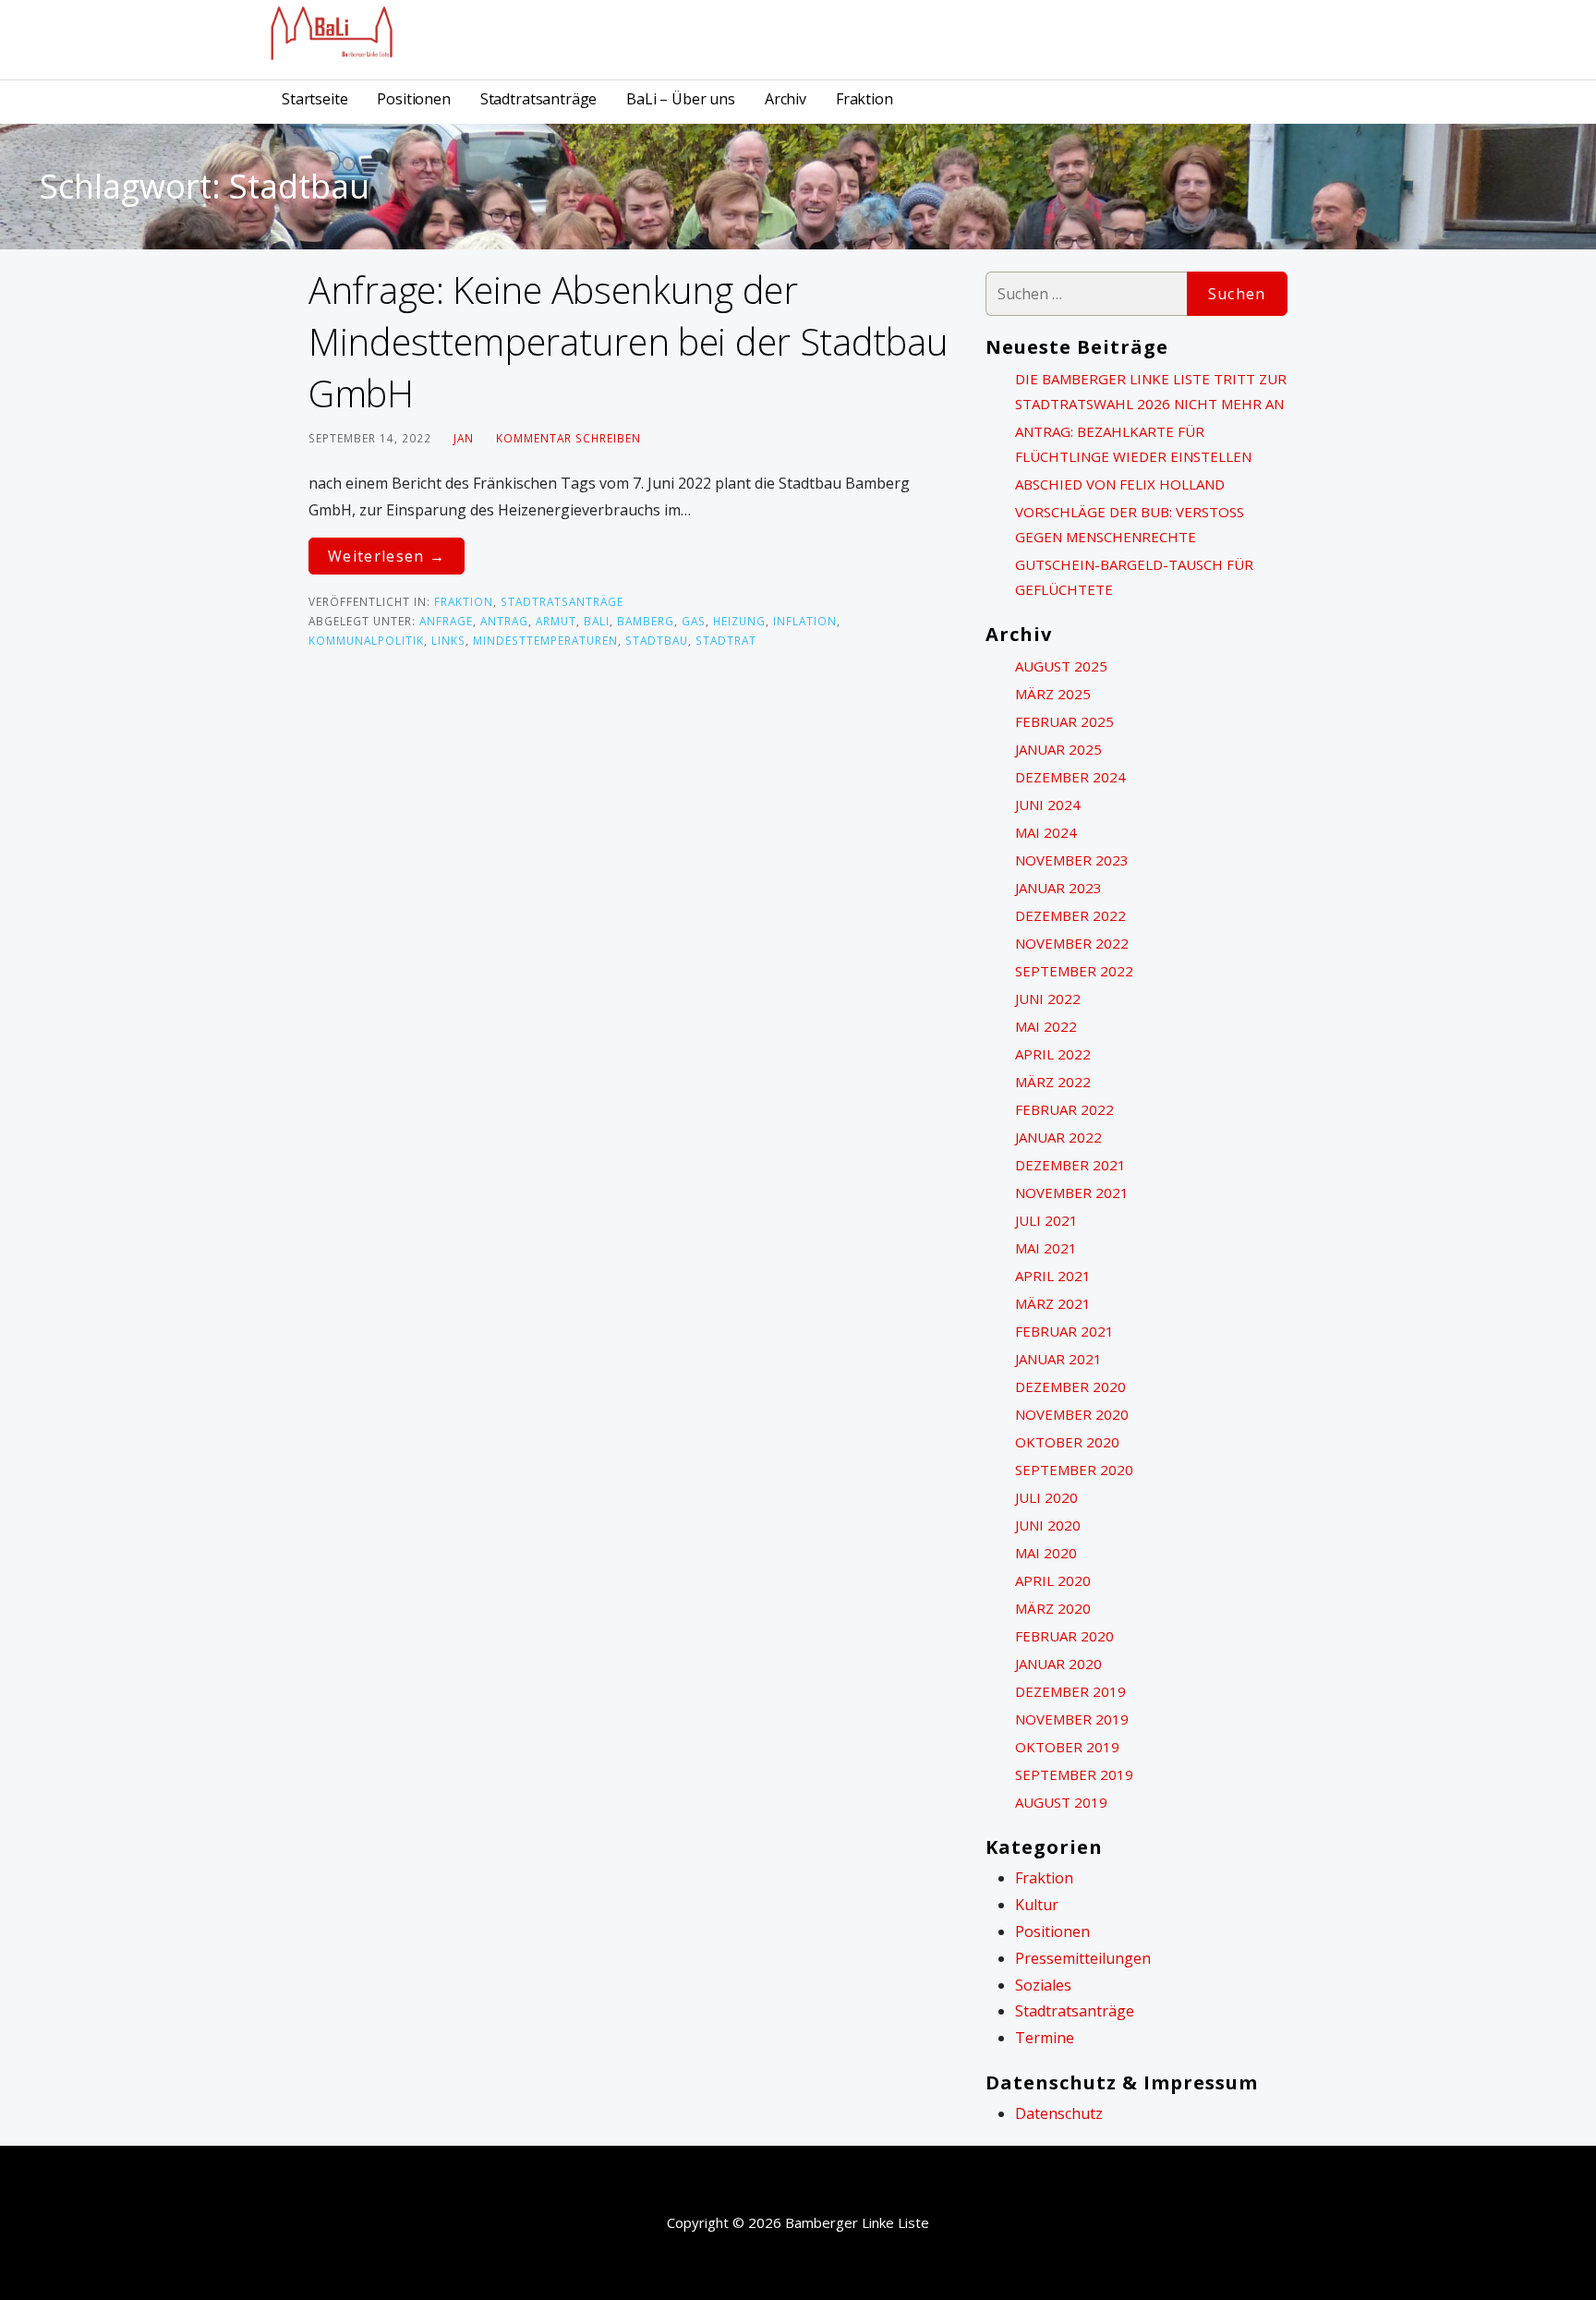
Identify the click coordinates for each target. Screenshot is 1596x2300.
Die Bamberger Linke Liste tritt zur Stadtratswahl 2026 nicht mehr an (1151, 391)
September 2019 (1074, 1774)
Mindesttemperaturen (545, 640)
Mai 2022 (1046, 1026)
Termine (1045, 2038)
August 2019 (1061, 1802)
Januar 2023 (1058, 888)
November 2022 (1072, 943)
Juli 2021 (1046, 1220)
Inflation (805, 621)
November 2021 (1072, 1192)
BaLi (597, 621)
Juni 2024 (1048, 805)
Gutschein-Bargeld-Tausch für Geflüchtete (1134, 577)
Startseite (314, 99)
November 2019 (1072, 1719)
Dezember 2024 (1070, 777)
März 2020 (1053, 1608)
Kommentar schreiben (568, 438)
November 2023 (1072, 860)
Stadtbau (657, 640)
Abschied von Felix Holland (1120, 484)
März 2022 (1053, 1082)
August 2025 (1061, 666)
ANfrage (446, 621)
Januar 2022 (1058, 1137)
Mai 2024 (1046, 832)
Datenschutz (1059, 2113)
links (448, 640)
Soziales (1043, 1985)
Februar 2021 (1064, 1331)
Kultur (1037, 1905)
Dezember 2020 (1070, 1386)
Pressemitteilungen (1083, 1958)
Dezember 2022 (1070, 915)
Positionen (413, 99)
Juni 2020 (1048, 1525)
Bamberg (646, 621)
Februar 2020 (1064, 1636)
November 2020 (1072, 1414)
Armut (556, 621)
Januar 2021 (1058, 1359)
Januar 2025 (1058, 749)
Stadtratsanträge (538, 99)
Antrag (504, 621)
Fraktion (864, 99)
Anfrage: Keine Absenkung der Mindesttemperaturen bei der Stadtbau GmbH (628, 341)
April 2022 (1053, 1054)
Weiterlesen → (387, 556)
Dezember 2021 (1070, 1165)
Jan (464, 438)
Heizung (739, 621)
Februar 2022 (1064, 1109)
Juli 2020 (1046, 1497)
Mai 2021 (1046, 1248)
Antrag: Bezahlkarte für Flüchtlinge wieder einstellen (1133, 444)
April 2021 (1053, 1276)
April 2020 (1053, 1580)
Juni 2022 (1048, 999)
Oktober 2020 (1067, 1442)
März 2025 (1053, 694)
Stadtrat (726, 640)
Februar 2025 (1064, 721)
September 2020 (1074, 1470)
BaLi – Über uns (681, 99)
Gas (694, 621)
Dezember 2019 (1070, 1691)
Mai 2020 (1046, 1553)
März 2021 (1053, 1303)
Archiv (786, 99)
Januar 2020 (1058, 1664)
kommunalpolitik (366, 640)
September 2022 (1074, 971)
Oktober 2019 (1067, 1747)
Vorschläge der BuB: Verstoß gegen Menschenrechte (1130, 524)
